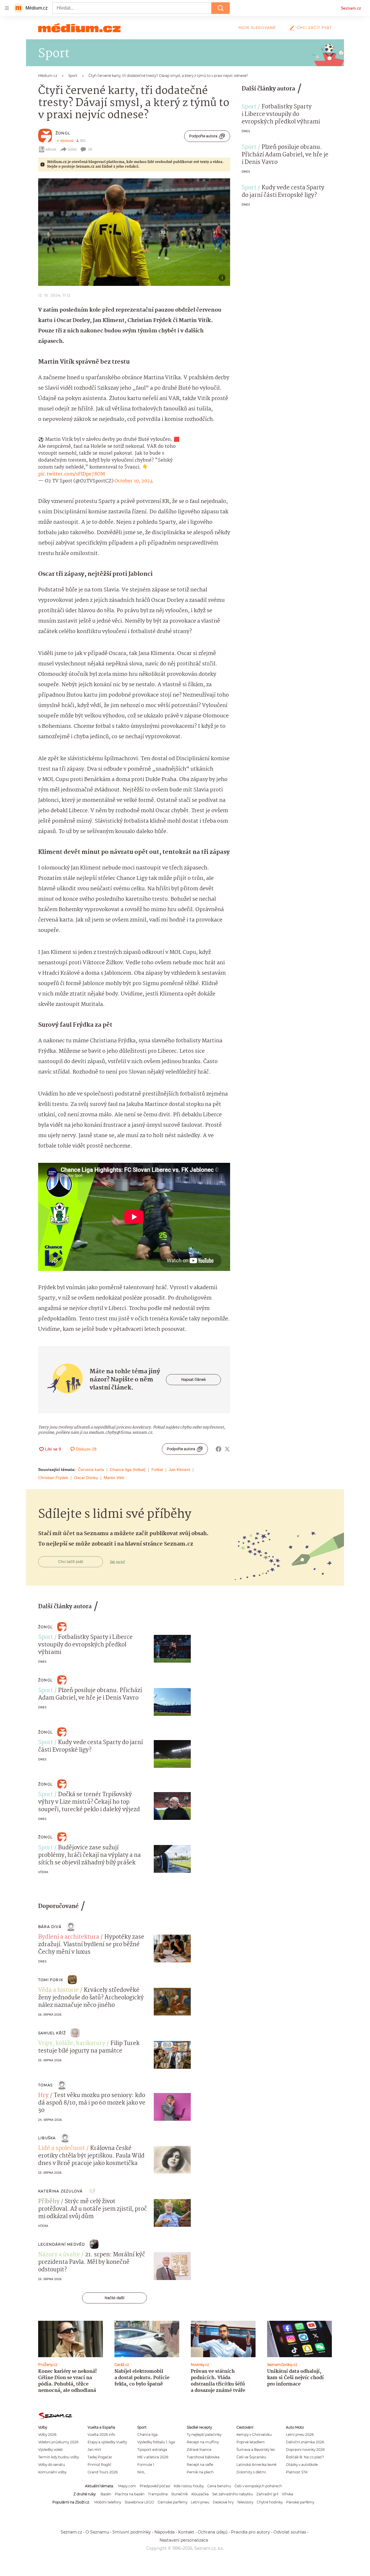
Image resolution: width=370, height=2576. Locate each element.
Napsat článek (194, 1379)
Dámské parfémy (172, 2502)
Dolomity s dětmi (251, 2472)
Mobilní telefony (108, 2502)
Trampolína (158, 2494)
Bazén (106, 2494)
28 (90, 149)
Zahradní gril (267, 2494)
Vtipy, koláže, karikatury (72, 2044)
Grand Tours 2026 (103, 2472)
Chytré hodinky (270, 2502)
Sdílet (72, 149)
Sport (249, 107)
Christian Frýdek (53, 1478)
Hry (43, 2096)
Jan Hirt (94, 2450)
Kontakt (186, 2532)
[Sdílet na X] (227, 1449)
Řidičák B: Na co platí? (305, 2457)
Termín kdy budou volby (59, 2457)
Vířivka (287, 2494)
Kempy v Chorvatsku (254, 2435)
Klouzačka (200, 2494)
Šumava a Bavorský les (256, 2450)
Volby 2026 (47, 2435)
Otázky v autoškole (302, 2465)
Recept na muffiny (203, 2442)
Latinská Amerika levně (256, 2465)
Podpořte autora (203, 136)
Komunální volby (52, 2472)
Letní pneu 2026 (300, 2435)
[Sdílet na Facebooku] (219, 1449)
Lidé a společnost (62, 2148)
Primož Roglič (100, 2465)
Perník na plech (200, 2472)
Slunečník (180, 2494)
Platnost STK (297, 2472)
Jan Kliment (180, 1470)
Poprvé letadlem (251, 2442)
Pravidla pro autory (250, 2532)
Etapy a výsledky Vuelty (107, 2442)
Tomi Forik (51, 1980)
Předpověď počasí (155, 2486)
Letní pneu (200, 2502)
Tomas (45, 2085)
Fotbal (157, 1470)
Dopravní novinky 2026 (305, 2450)
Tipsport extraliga (152, 2450)
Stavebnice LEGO (139, 2502)
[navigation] (7, 8)
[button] (134, 232)
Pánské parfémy (300, 2502)
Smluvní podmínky (132, 2532)
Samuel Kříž (52, 2033)
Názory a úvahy (59, 2255)
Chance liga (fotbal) (128, 1470)
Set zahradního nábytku (233, 2494)
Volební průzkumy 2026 (58, 2442)
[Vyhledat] (221, 8)
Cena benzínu (219, 2486)
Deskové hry (223, 2502)
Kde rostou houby (189, 2486)
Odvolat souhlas (290, 2532)
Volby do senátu (52, 2465)
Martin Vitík (114, 1478)
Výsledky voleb (50, 2450)
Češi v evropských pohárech (258, 2486)
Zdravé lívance (199, 2450)
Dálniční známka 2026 (305, 2442)
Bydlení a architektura (69, 1937)
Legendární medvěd (62, 2244)
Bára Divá (50, 1927)
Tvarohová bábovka (203, 2457)
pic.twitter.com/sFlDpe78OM (72, 474)
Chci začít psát (314, 28)
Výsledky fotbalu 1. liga (156, 2442)
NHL (141, 2472)
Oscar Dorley (86, 1478)
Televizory (245, 2502)
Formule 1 (146, 2465)
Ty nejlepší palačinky (204, 2435)
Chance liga (147, 2435)
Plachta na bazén (130, 2494)
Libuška (47, 2138)
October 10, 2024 (134, 481)
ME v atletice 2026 (153, 2457)
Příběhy (49, 2202)
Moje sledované (257, 28)
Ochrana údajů (213, 2532)
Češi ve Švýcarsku (251, 2457)
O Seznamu (97, 2532)
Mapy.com (127, 2486)
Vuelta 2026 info (101, 2435)
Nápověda (164, 2532)
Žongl (63, 133)
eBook (51, 149)
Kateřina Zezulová (60, 2191)
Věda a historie (58, 1990)
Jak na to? (118, 1562)
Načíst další (114, 2298)
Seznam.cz (351, 8)
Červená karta (91, 1470)
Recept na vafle (200, 2465)
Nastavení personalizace (184, 2540)
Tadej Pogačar (100, 2457)
